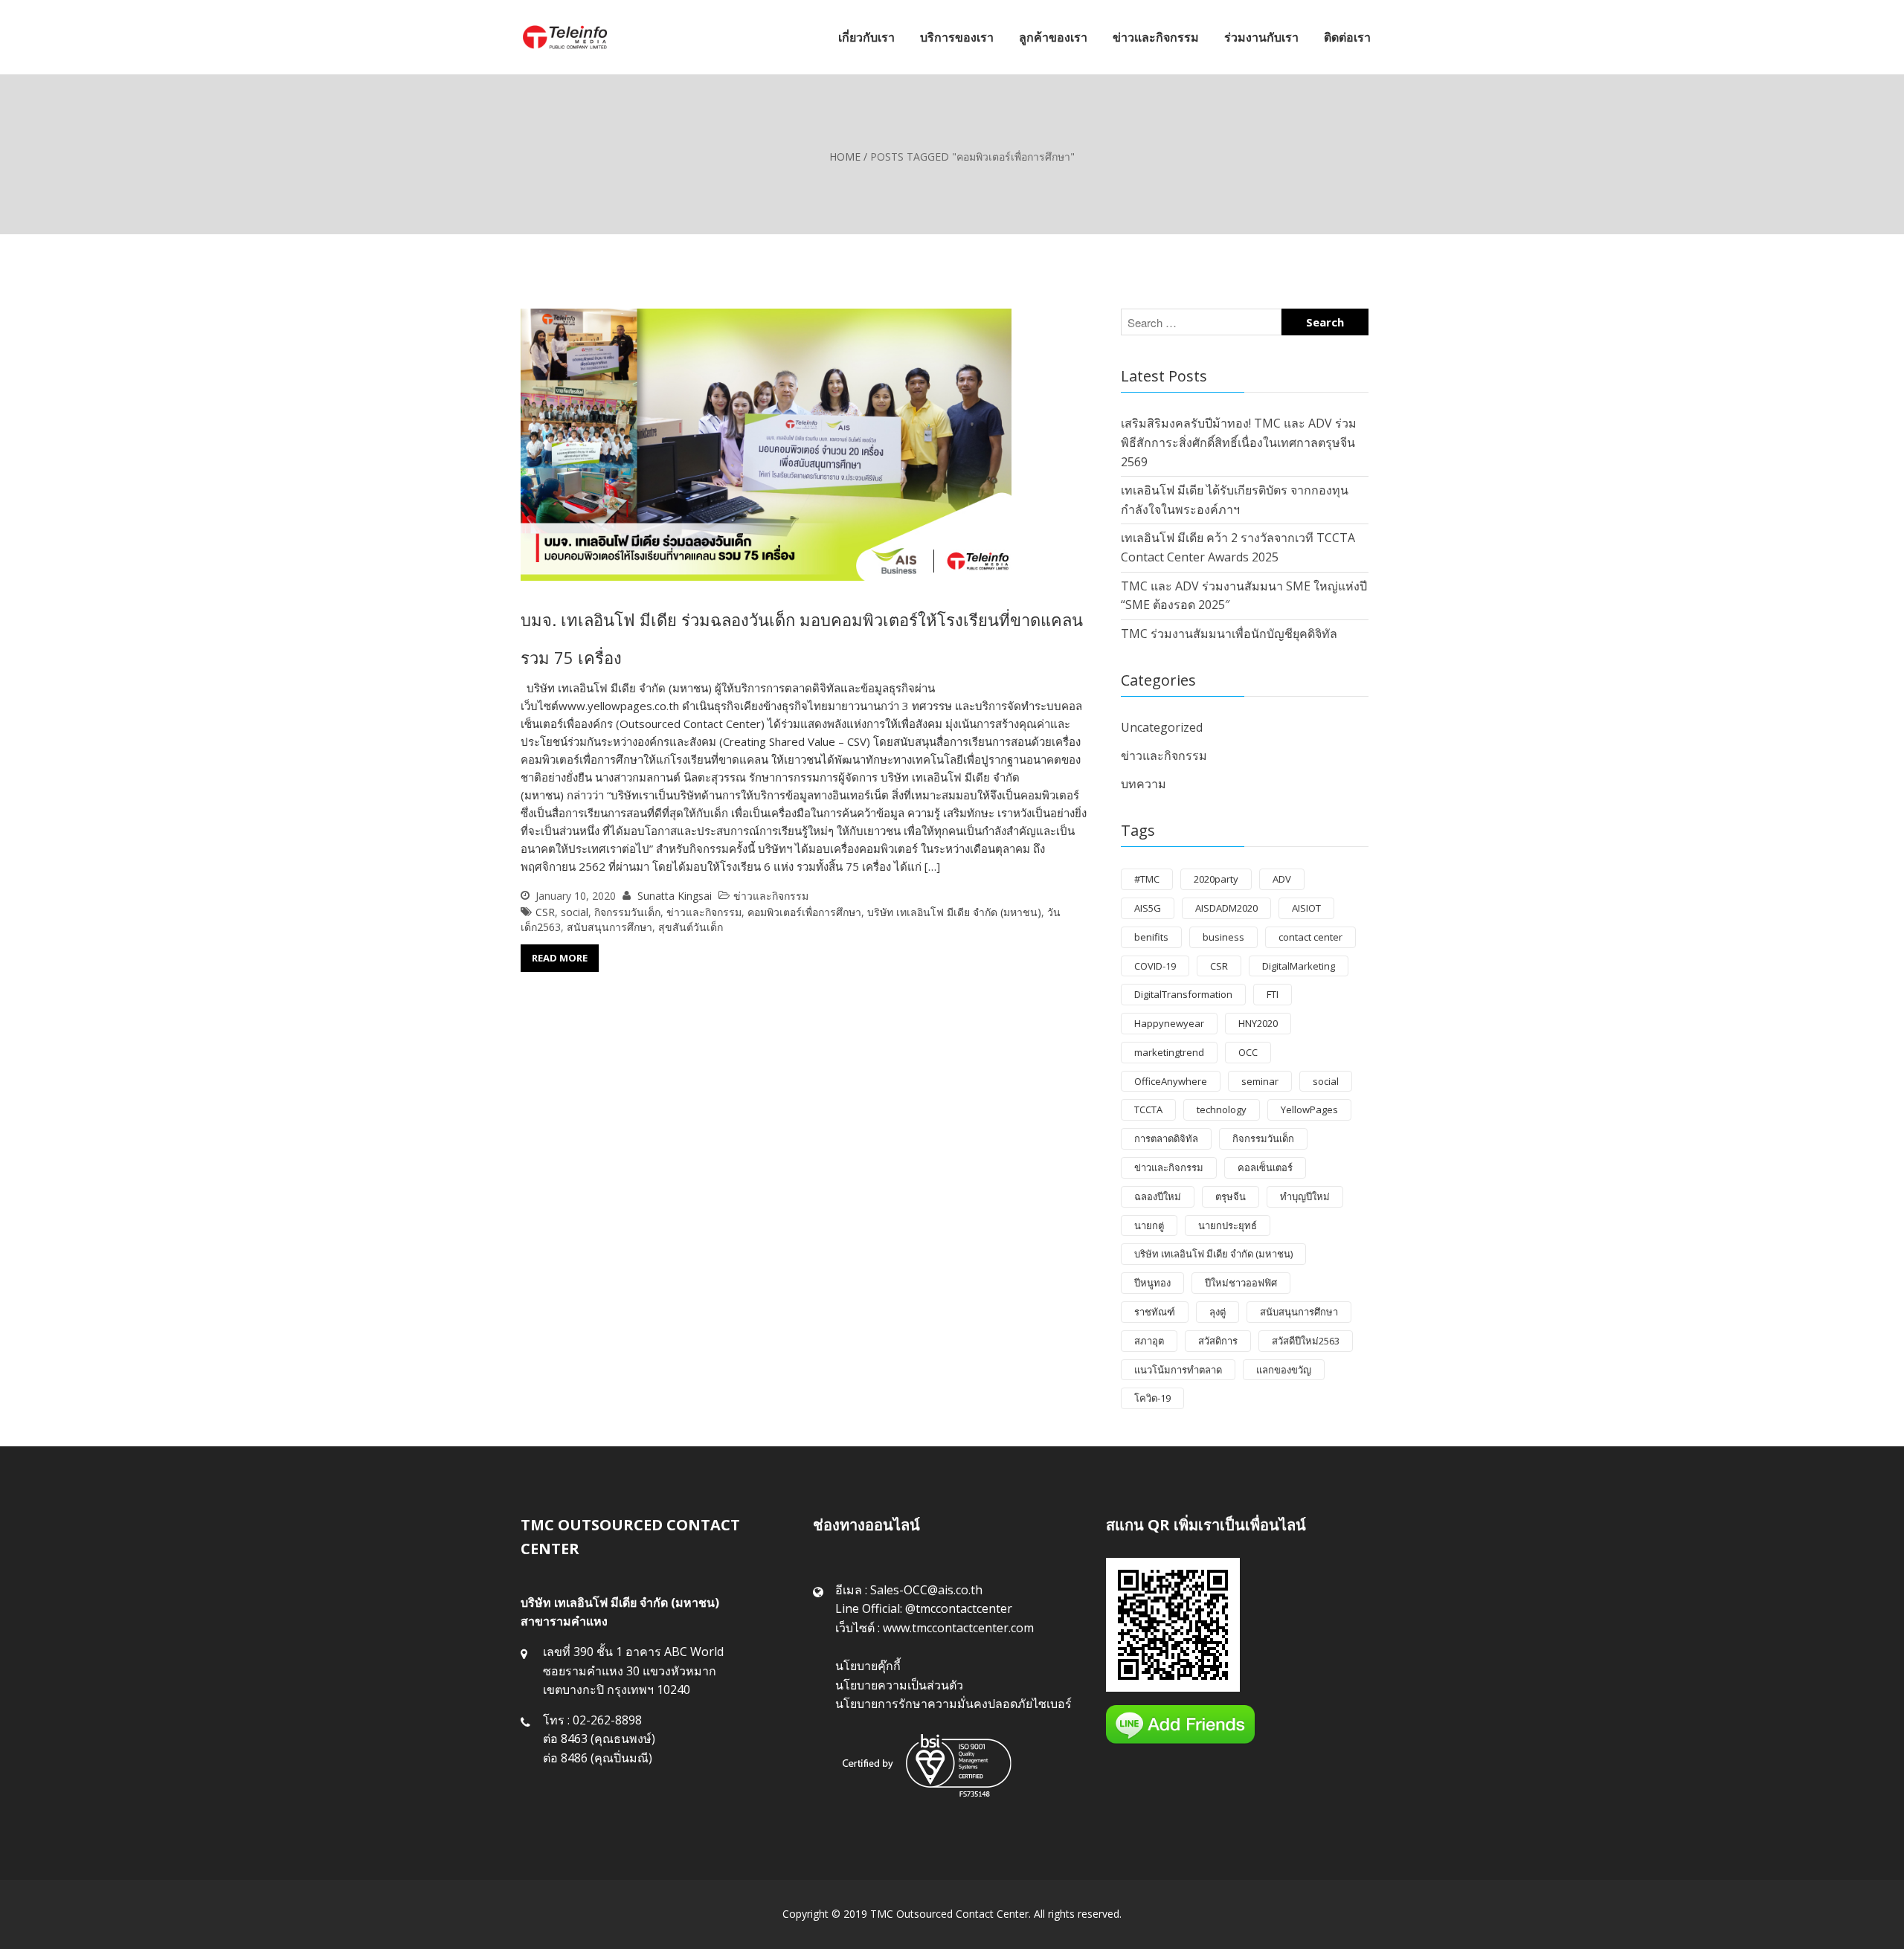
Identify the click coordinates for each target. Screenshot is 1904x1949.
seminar (1260, 1081)
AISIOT (1306, 908)
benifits (1151, 937)
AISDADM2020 (1226, 908)
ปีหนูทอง (1152, 1283)
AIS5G (1148, 908)
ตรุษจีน (1231, 1196)
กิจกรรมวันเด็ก (627, 912)
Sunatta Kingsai (675, 896)
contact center (1310, 937)
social (575, 912)
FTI (1273, 994)
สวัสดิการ (1218, 1341)
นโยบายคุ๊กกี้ (868, 1666)
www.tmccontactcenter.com (958, 1628)
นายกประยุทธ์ (1228, 1225)
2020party (1216, 879)
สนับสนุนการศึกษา (610, 927)
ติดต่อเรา (1347, 37)
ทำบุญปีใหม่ (1305, 1196)
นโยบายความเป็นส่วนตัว (899, 1685)
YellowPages (1309, 1109)
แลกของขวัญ (1284, 1370)
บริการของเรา (957, 37)
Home (845, 157)
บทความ (1144, 784)
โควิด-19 (1152, 1398)
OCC (1248, 1052)
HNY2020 (1258, 1023)
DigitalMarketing (1299, 966)
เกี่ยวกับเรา (866, 37)
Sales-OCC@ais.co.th (926, 1590)
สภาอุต (1149, 1341)
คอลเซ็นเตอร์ (1265, 1167)
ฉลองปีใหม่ (1158, 1196)
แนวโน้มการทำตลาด (1178, 1370)
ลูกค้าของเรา (1053, 37)
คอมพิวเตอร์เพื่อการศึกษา (804, 912)
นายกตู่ (1149, 1225)
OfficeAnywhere (1171, 1081)
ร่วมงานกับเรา (1261, 37)
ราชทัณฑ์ (1155, 1312)
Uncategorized (1162, 727)
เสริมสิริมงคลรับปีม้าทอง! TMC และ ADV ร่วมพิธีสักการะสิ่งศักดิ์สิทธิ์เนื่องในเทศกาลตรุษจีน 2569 (1239, 442)
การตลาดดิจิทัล (1166, 1138)
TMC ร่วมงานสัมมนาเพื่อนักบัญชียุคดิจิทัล (1229, 634)
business (1223, 937)
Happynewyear (1169, 1023)
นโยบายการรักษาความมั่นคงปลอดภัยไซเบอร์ (953, 1704)
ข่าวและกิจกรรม (1156, 37)
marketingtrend (1169, 1052)
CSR (545, 912)
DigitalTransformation (1183, 994)
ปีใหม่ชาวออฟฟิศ (1241, 1283)
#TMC (1147, 879)
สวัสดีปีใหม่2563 (1306, 1341)
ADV (1282, 879)
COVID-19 (1155, 966)
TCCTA (1148, 1109)
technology (1222, 1109)
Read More (560, 958)
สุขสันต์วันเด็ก (691, 927)
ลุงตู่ (1218, 1312)
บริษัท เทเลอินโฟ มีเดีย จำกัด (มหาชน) (954, 912)
